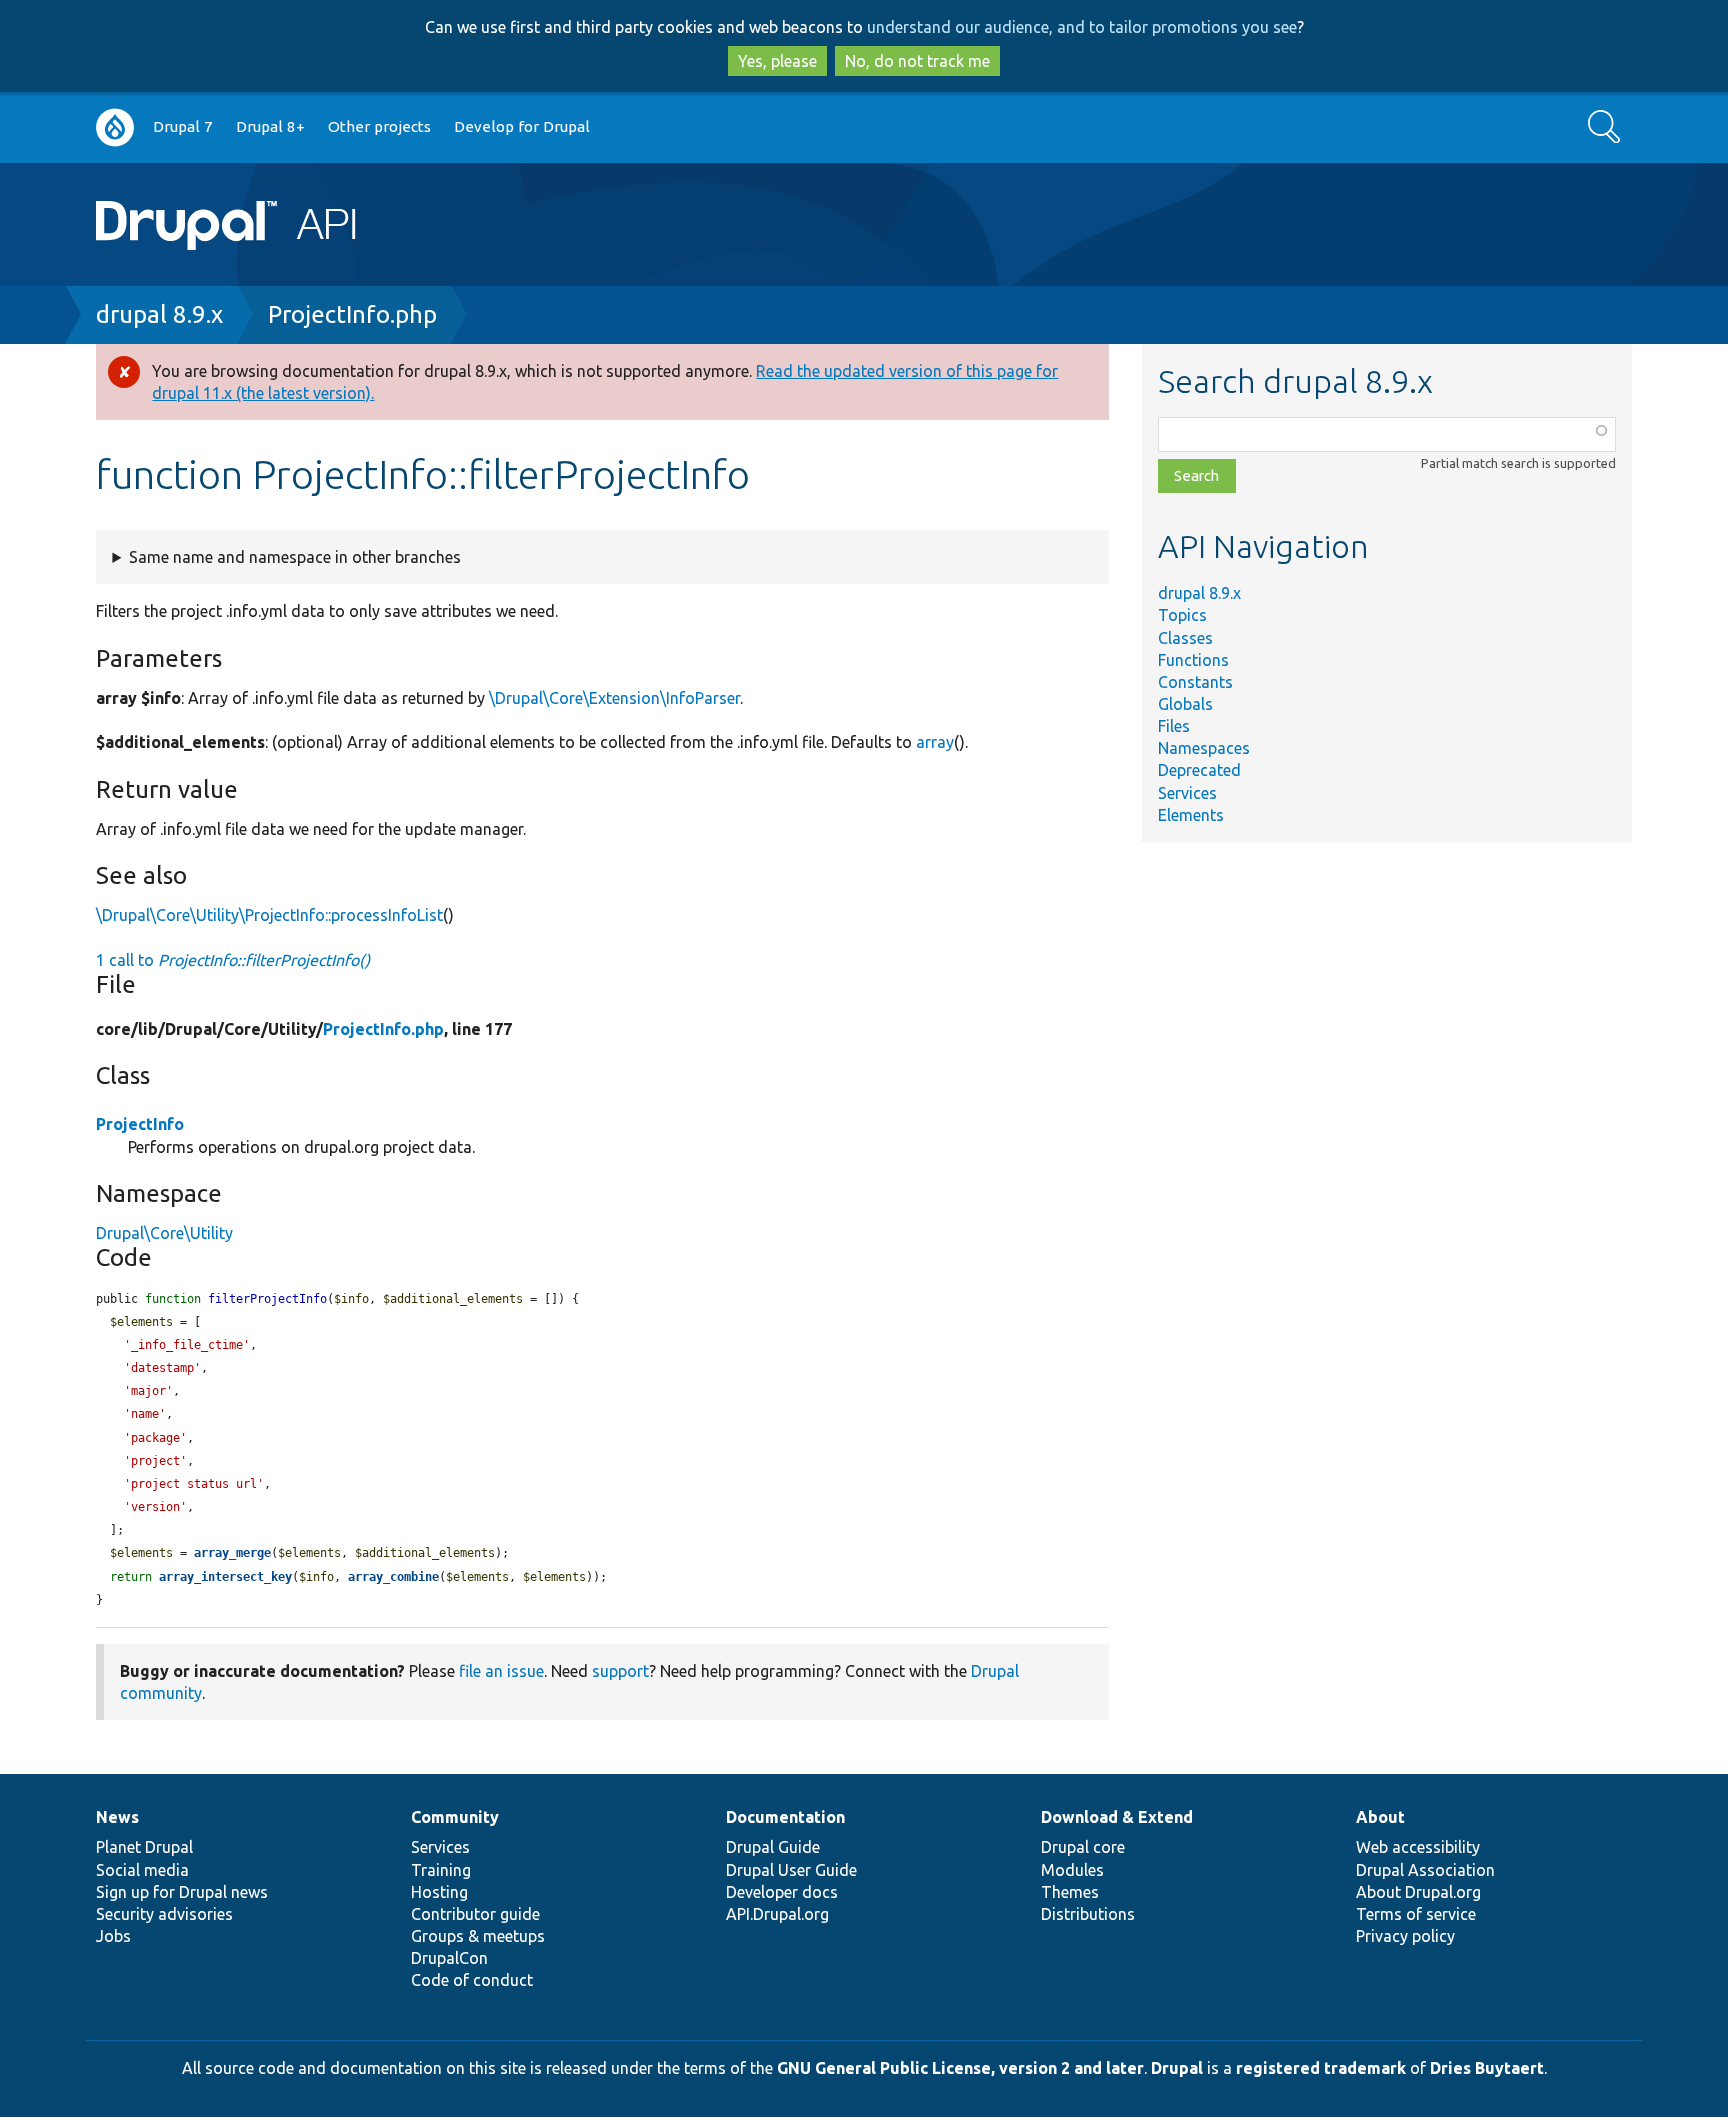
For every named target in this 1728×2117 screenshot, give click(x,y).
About (1380, 1817)
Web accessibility (1418, 1847)
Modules (1072, 1870)
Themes (1070, 1892)
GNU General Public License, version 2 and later (960, 2068)
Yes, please (777, 61)
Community (455, 1817)
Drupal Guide (773, 1847)
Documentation (785, 1817)
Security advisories (164, 1914)
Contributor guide (475, 1914)
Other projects (379, 126)
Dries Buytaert (1487, 2068)
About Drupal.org (1418, 1892)
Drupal (1177, 2068)
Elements (1191, 815)
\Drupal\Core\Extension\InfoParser (614, 698)
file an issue (501, 1671)
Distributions (1088, 1914)
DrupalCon (449, 1958)
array (935, 742)
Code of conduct (472, 1980)
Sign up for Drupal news (182, 1892)
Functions (1193, 660)
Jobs (113, 1936)
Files (1174, 726)
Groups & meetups (478, 1936)
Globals (1185, 704)
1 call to (233, 960)
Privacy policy (1405, 1936)
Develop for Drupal (522, 126)
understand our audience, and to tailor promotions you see (1082, 27)
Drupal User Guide (791, 1870)
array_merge (232, 1553)
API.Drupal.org (777, 1914)
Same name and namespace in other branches (295, 557)
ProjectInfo (140, 1124)
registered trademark (1321, 2068)
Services (1187, 793)
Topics (1182, 615)
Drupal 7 (183, 126)
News (117, 1817)
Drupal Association (1425, 1870)
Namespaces (1204, 748)
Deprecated (1199, 770)
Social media (142, 1870)
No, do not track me (917, 61)
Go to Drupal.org (115, 127)
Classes (1185, 638)
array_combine (393, 1577)
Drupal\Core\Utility (164, 1233)
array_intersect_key (225, 1577)
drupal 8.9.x (159, 314)
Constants (1195, 682)
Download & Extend (1117, 1817)
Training (441, 1870)
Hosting (439, 1892)
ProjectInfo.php (352, 314)
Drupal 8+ (270, 126)
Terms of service (1416, 1914)
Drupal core (1083, 1847)
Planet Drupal (144, 1847)
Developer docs (782, 1892)
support (620, 1671)
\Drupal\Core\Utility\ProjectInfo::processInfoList (269, 915)
